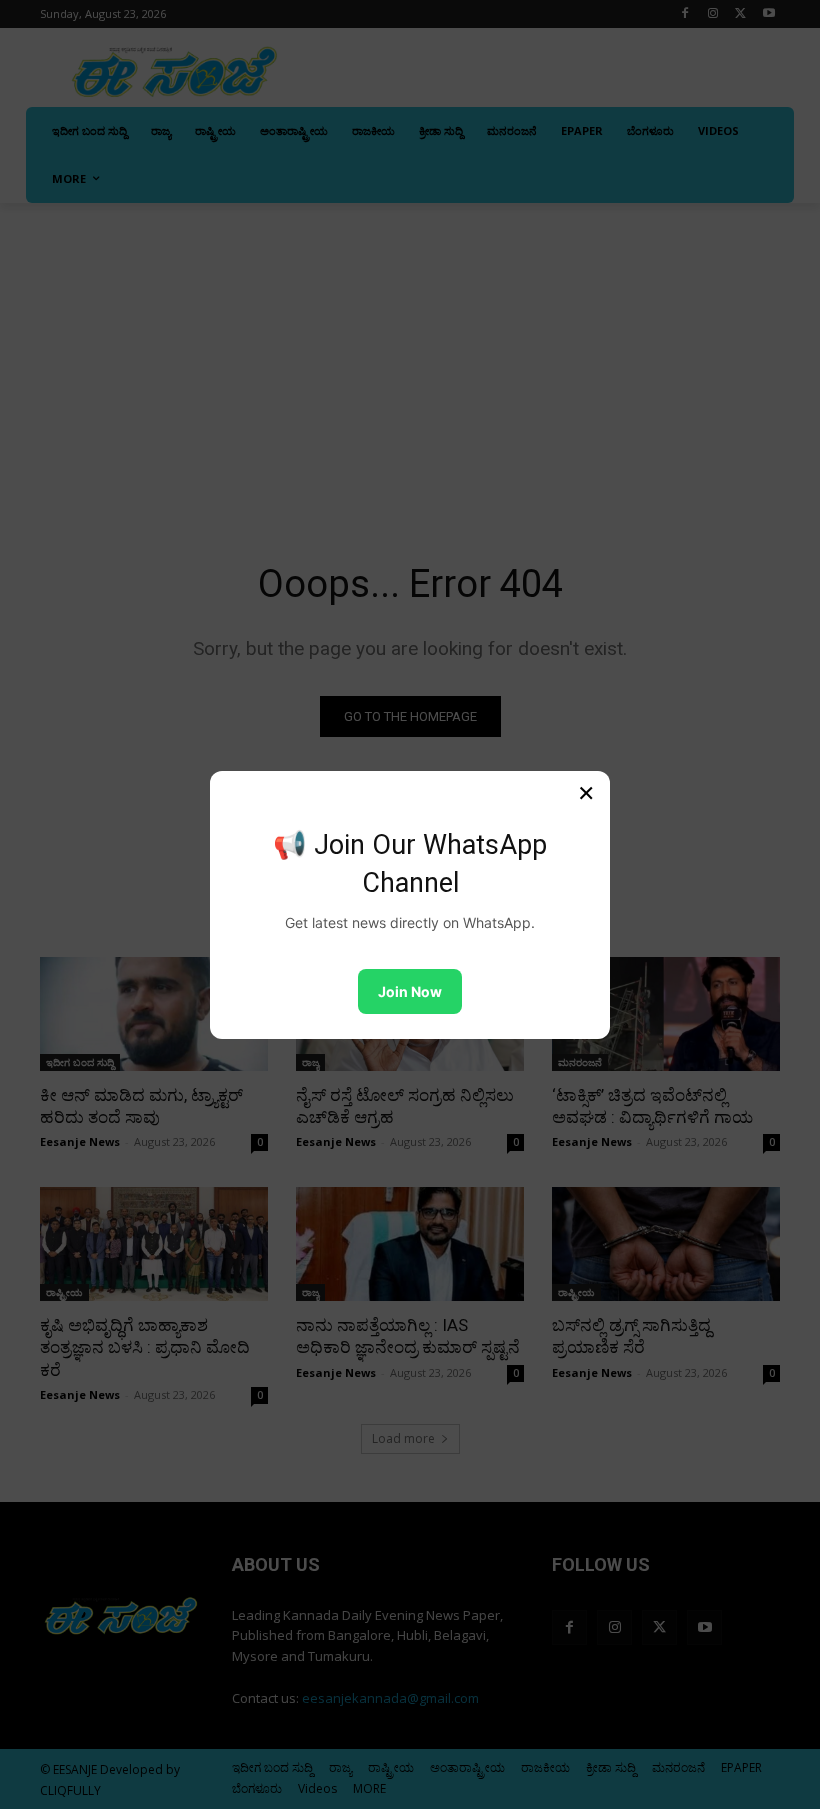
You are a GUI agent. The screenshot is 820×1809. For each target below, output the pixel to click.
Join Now (410, 991)
